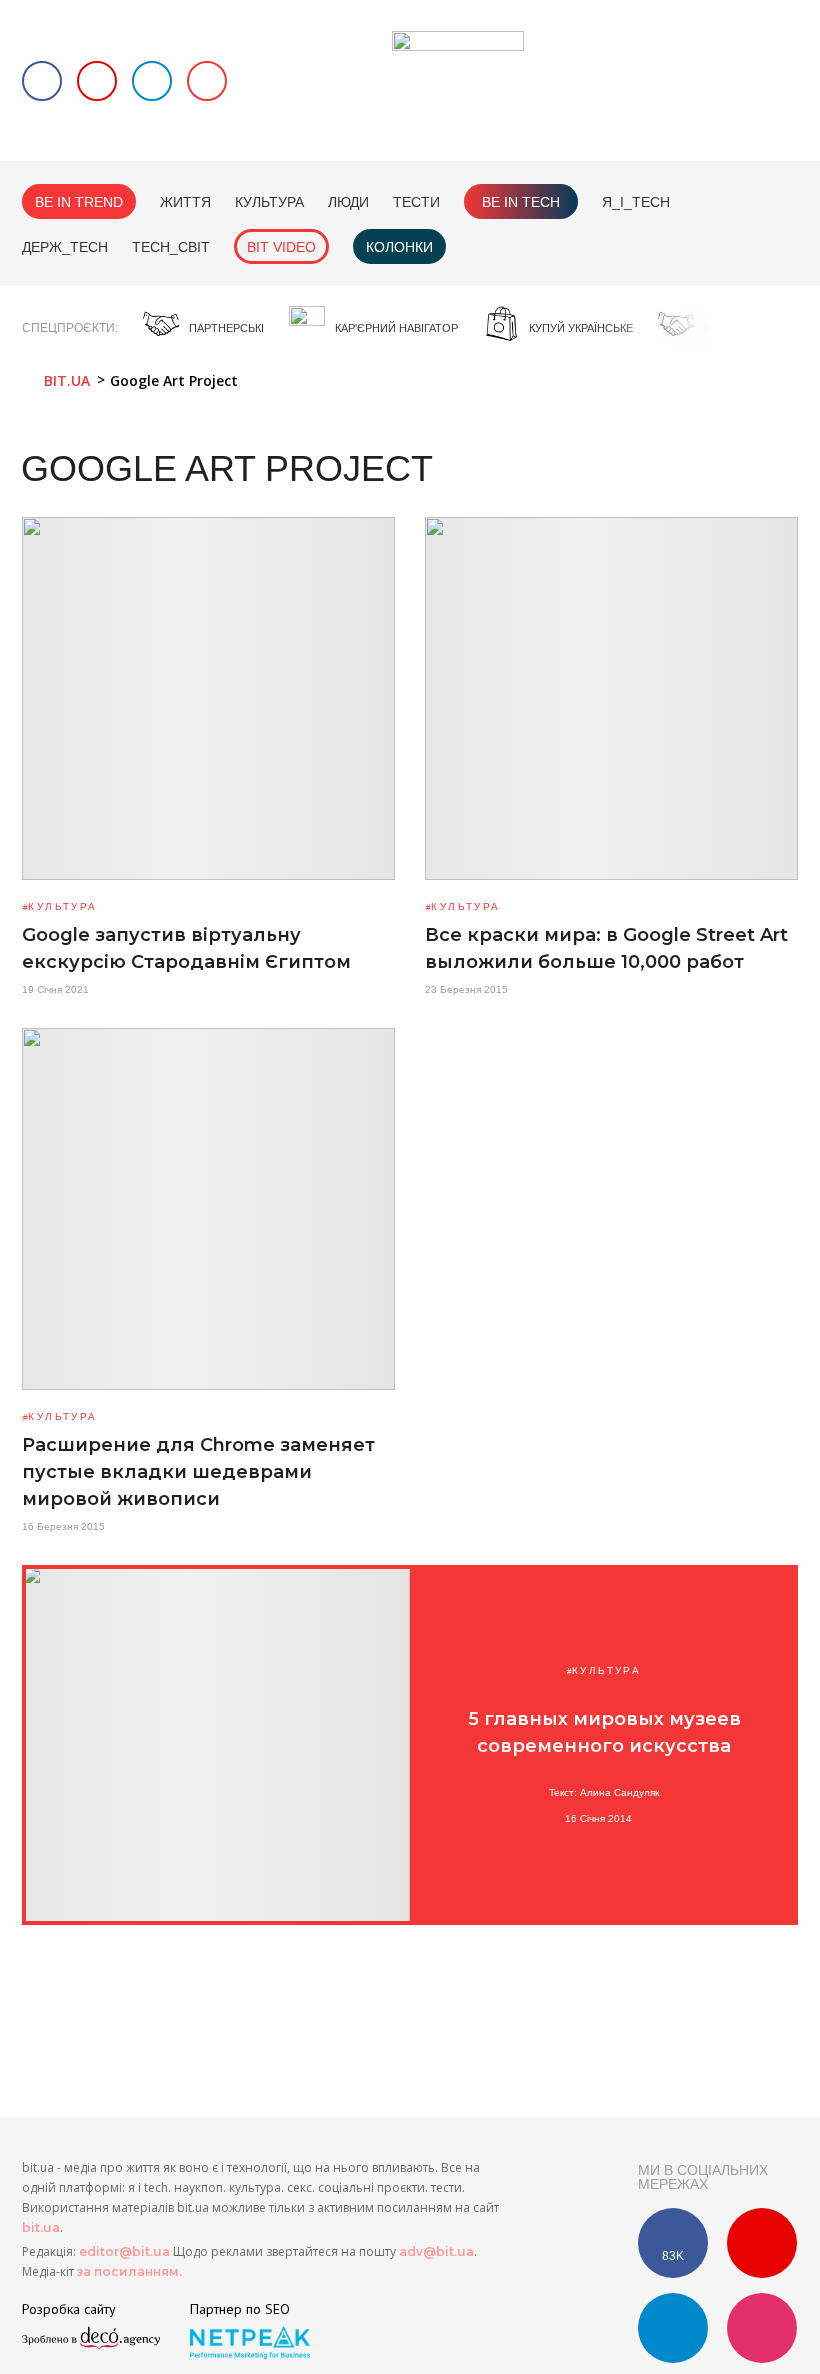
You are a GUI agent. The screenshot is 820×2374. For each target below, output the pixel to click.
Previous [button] (751, 329)
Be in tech (521, 202)
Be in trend (79, 202)
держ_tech (65, 247)
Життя (185, 202)
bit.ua (41, 2227)
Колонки (399, 247)
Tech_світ (171, 247)
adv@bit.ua (436, 2251)
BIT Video (281, 247)
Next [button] (789, 329)
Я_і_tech (636, 202)
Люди (348, 202)
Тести (416, 202)
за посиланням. (129, 2271)
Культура (269, 202)
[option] (203, 328)
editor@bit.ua (124, 2251)
